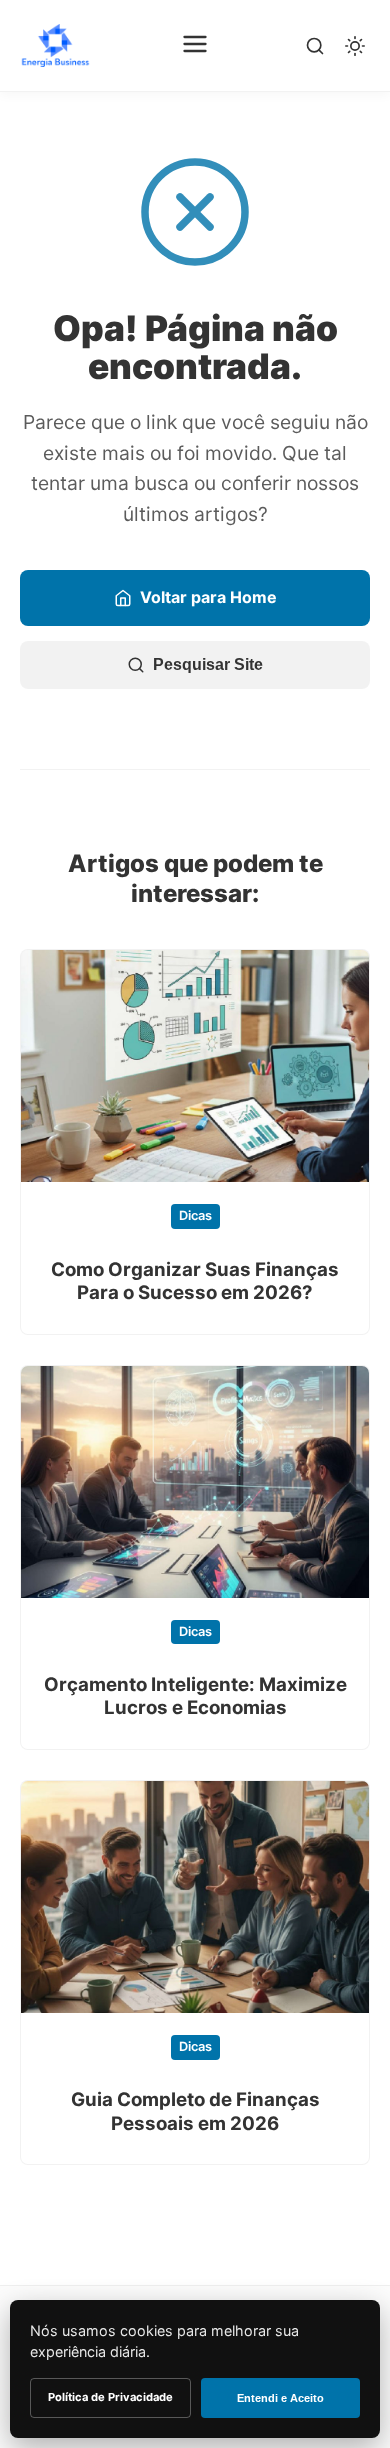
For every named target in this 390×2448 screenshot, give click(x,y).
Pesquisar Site (208, 664)
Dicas (195, 1215)
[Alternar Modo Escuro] (355, 46)
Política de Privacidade (110, 2397)
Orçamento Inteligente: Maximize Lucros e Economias (195, 1696)
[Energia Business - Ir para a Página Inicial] (55, 46)
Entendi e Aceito (280, 2398)
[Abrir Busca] (315, 46)
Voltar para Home (208, 597)
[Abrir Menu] (195, 45)
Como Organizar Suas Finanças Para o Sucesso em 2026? (195, 1281)
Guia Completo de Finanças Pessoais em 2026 (195, 2111)
